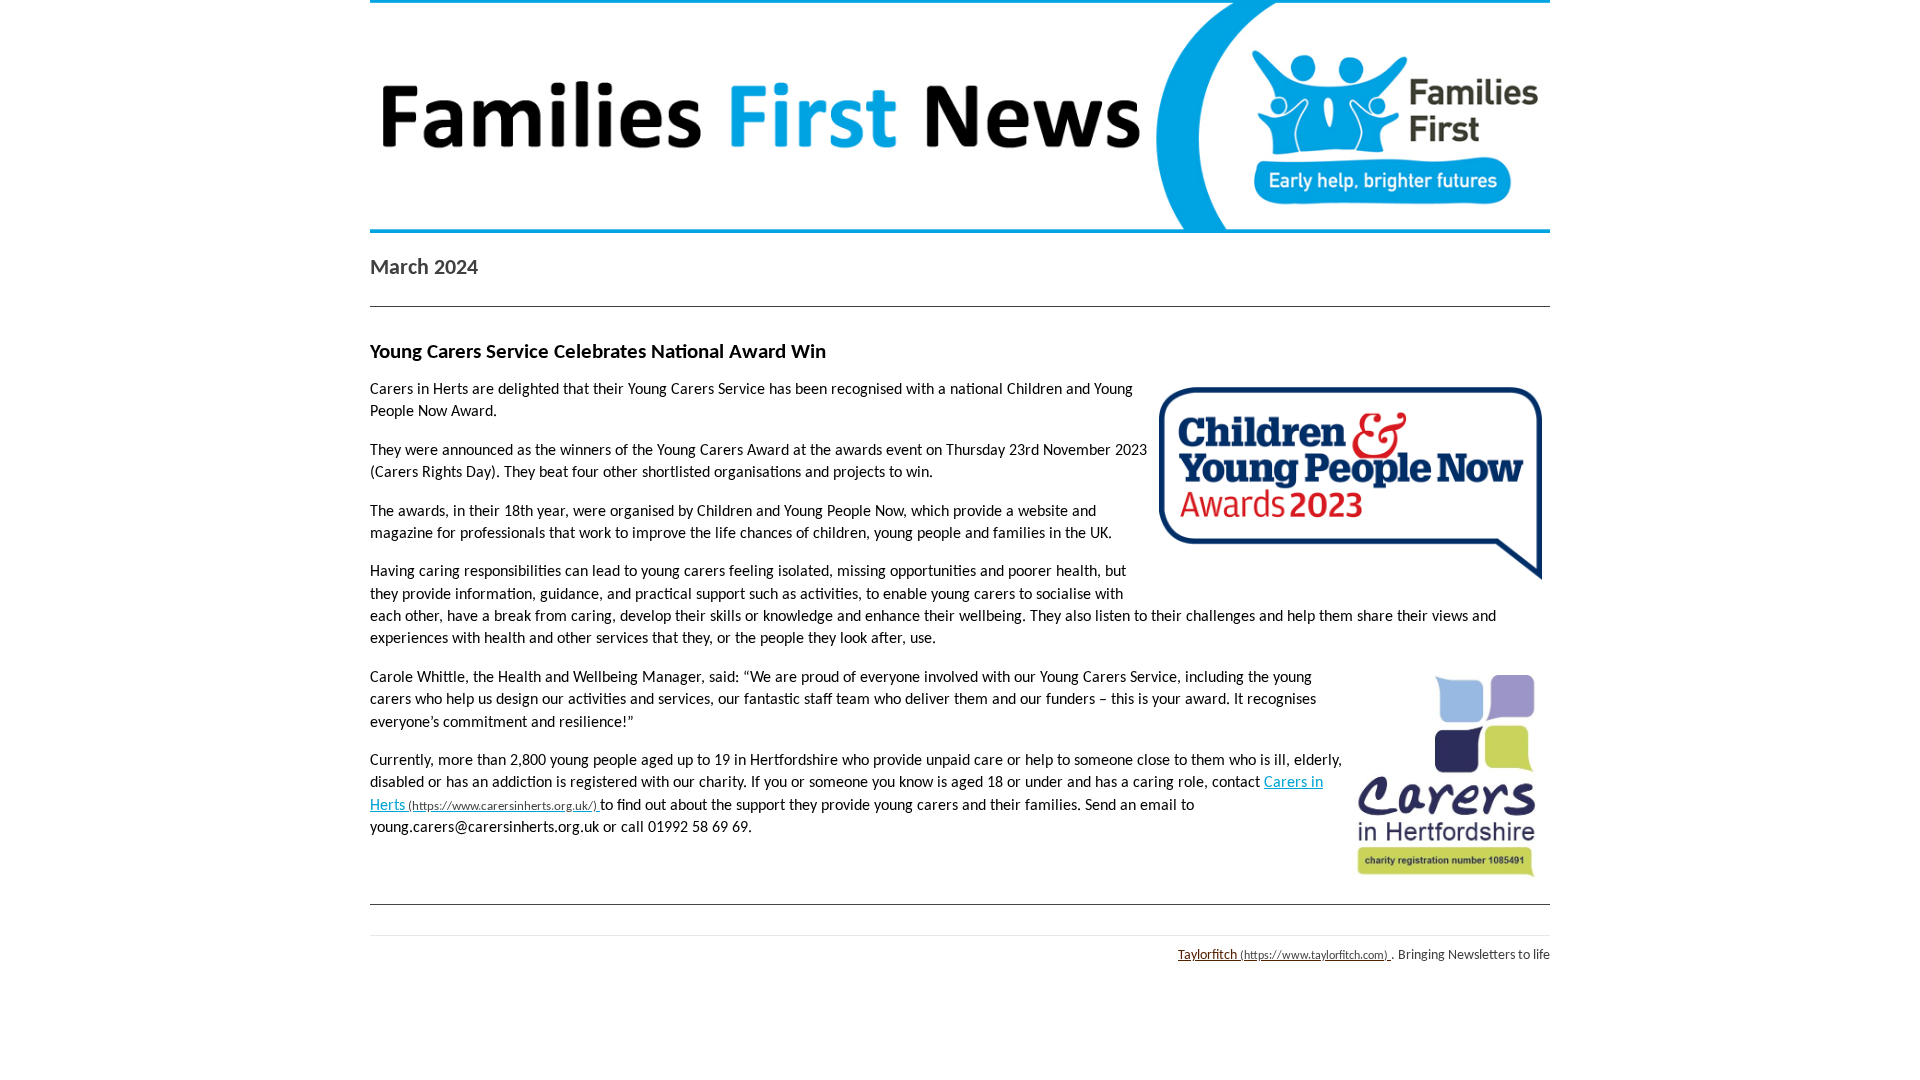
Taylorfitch (1207, 955)
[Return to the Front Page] (960, 116)
